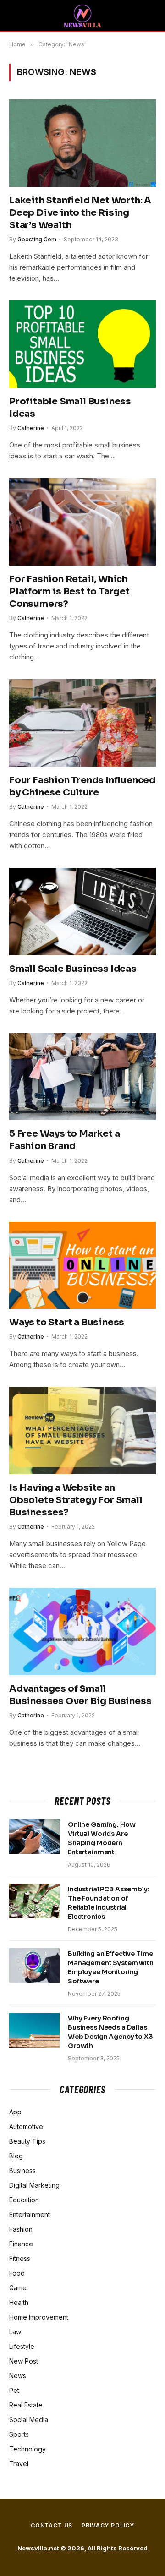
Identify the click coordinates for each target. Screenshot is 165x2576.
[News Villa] (82, 16)
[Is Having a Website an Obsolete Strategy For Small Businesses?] (82, 1430)
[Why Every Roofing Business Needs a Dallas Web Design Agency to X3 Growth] (34, 2030)
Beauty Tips (27, 2141)
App (15, 2112)
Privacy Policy (108, 2525)
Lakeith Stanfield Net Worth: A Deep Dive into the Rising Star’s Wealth (80, 213)
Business (22, 2170)
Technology (27, 2449)
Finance (21, 2244)
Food (17, 2273)
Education (24, 2200)
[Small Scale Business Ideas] (82, 911)
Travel (19, 2464)
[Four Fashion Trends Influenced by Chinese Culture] (82, 723)
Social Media (29, 2420)
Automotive (26, 2127)
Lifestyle (22, 2346)
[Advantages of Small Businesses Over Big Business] (82, 1631)
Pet (14, 2390)
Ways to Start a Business (67, 1322)
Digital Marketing (34, 2185)
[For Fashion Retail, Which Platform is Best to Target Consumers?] (82, 522)
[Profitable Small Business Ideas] (82, 344)
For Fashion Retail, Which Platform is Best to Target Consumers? (69, 591)
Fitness (20, 2258)
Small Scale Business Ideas (73, 969)
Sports (19, 2434)
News (18, 2376)
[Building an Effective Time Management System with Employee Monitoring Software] (34, 1966)
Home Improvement (39, 2317)
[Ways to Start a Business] (82, 1265)
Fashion (21, 2229)
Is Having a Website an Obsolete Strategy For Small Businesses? (76, 1500)
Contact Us (52, 2525)
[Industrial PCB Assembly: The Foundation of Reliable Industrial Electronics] (34, 1901)
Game (18, 2288)
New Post (24, 2361)
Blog (16, 2156)
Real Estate (26, 2405)
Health (19, 2302)
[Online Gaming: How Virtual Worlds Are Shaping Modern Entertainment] (34, 1836)
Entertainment (30, 2214)
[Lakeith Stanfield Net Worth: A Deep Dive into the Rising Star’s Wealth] (82, 143)
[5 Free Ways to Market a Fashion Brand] (82, 1077)
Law (15, 2332)
